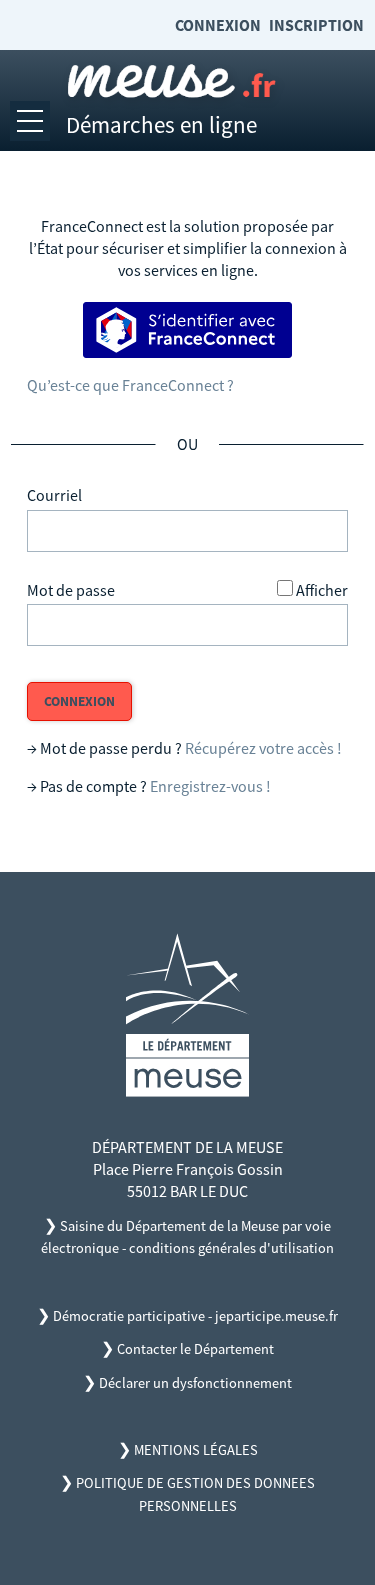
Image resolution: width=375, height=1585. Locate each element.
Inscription (316, 25)
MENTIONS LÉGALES (196, 1450)
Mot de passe (71, 590)
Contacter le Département (195, 1349)
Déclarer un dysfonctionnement (195, 1383)
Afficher (322, 590)
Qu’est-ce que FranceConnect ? (130, 385)
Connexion (218, 25)
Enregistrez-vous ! (210, 786)
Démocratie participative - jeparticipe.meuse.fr (195, 1316)
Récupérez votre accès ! (263, 748)
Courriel (54, 495)
